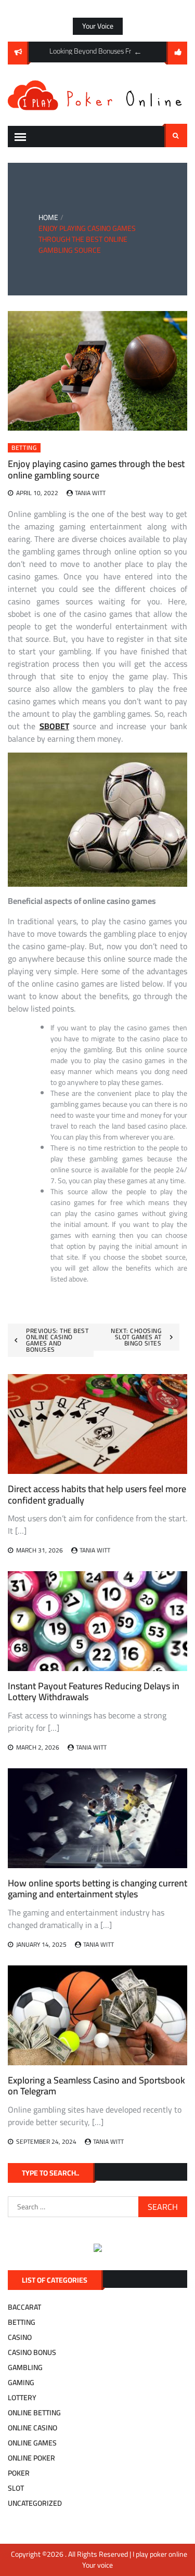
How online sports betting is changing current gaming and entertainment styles (97, 1889)
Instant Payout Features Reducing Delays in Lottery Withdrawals (94, 1692)
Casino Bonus (32, 2352)
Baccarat (24, 2307)
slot (16, 2488)
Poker (19, 2473)
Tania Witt (90, 493)
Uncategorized (35, 2503)
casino (20, 2337)
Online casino (32, 2428)
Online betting (34, 2413)
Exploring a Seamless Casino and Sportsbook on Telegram (96, 2086)
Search (176, 135)
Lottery (22, 2398)
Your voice (98, 26)
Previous (138, 52)
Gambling (25, 2367)
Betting (24, 448)
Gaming (21, 2383)
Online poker (31, 2458)
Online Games (32, 2443)
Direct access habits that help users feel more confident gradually (97, 1494)
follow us (177, 53)
